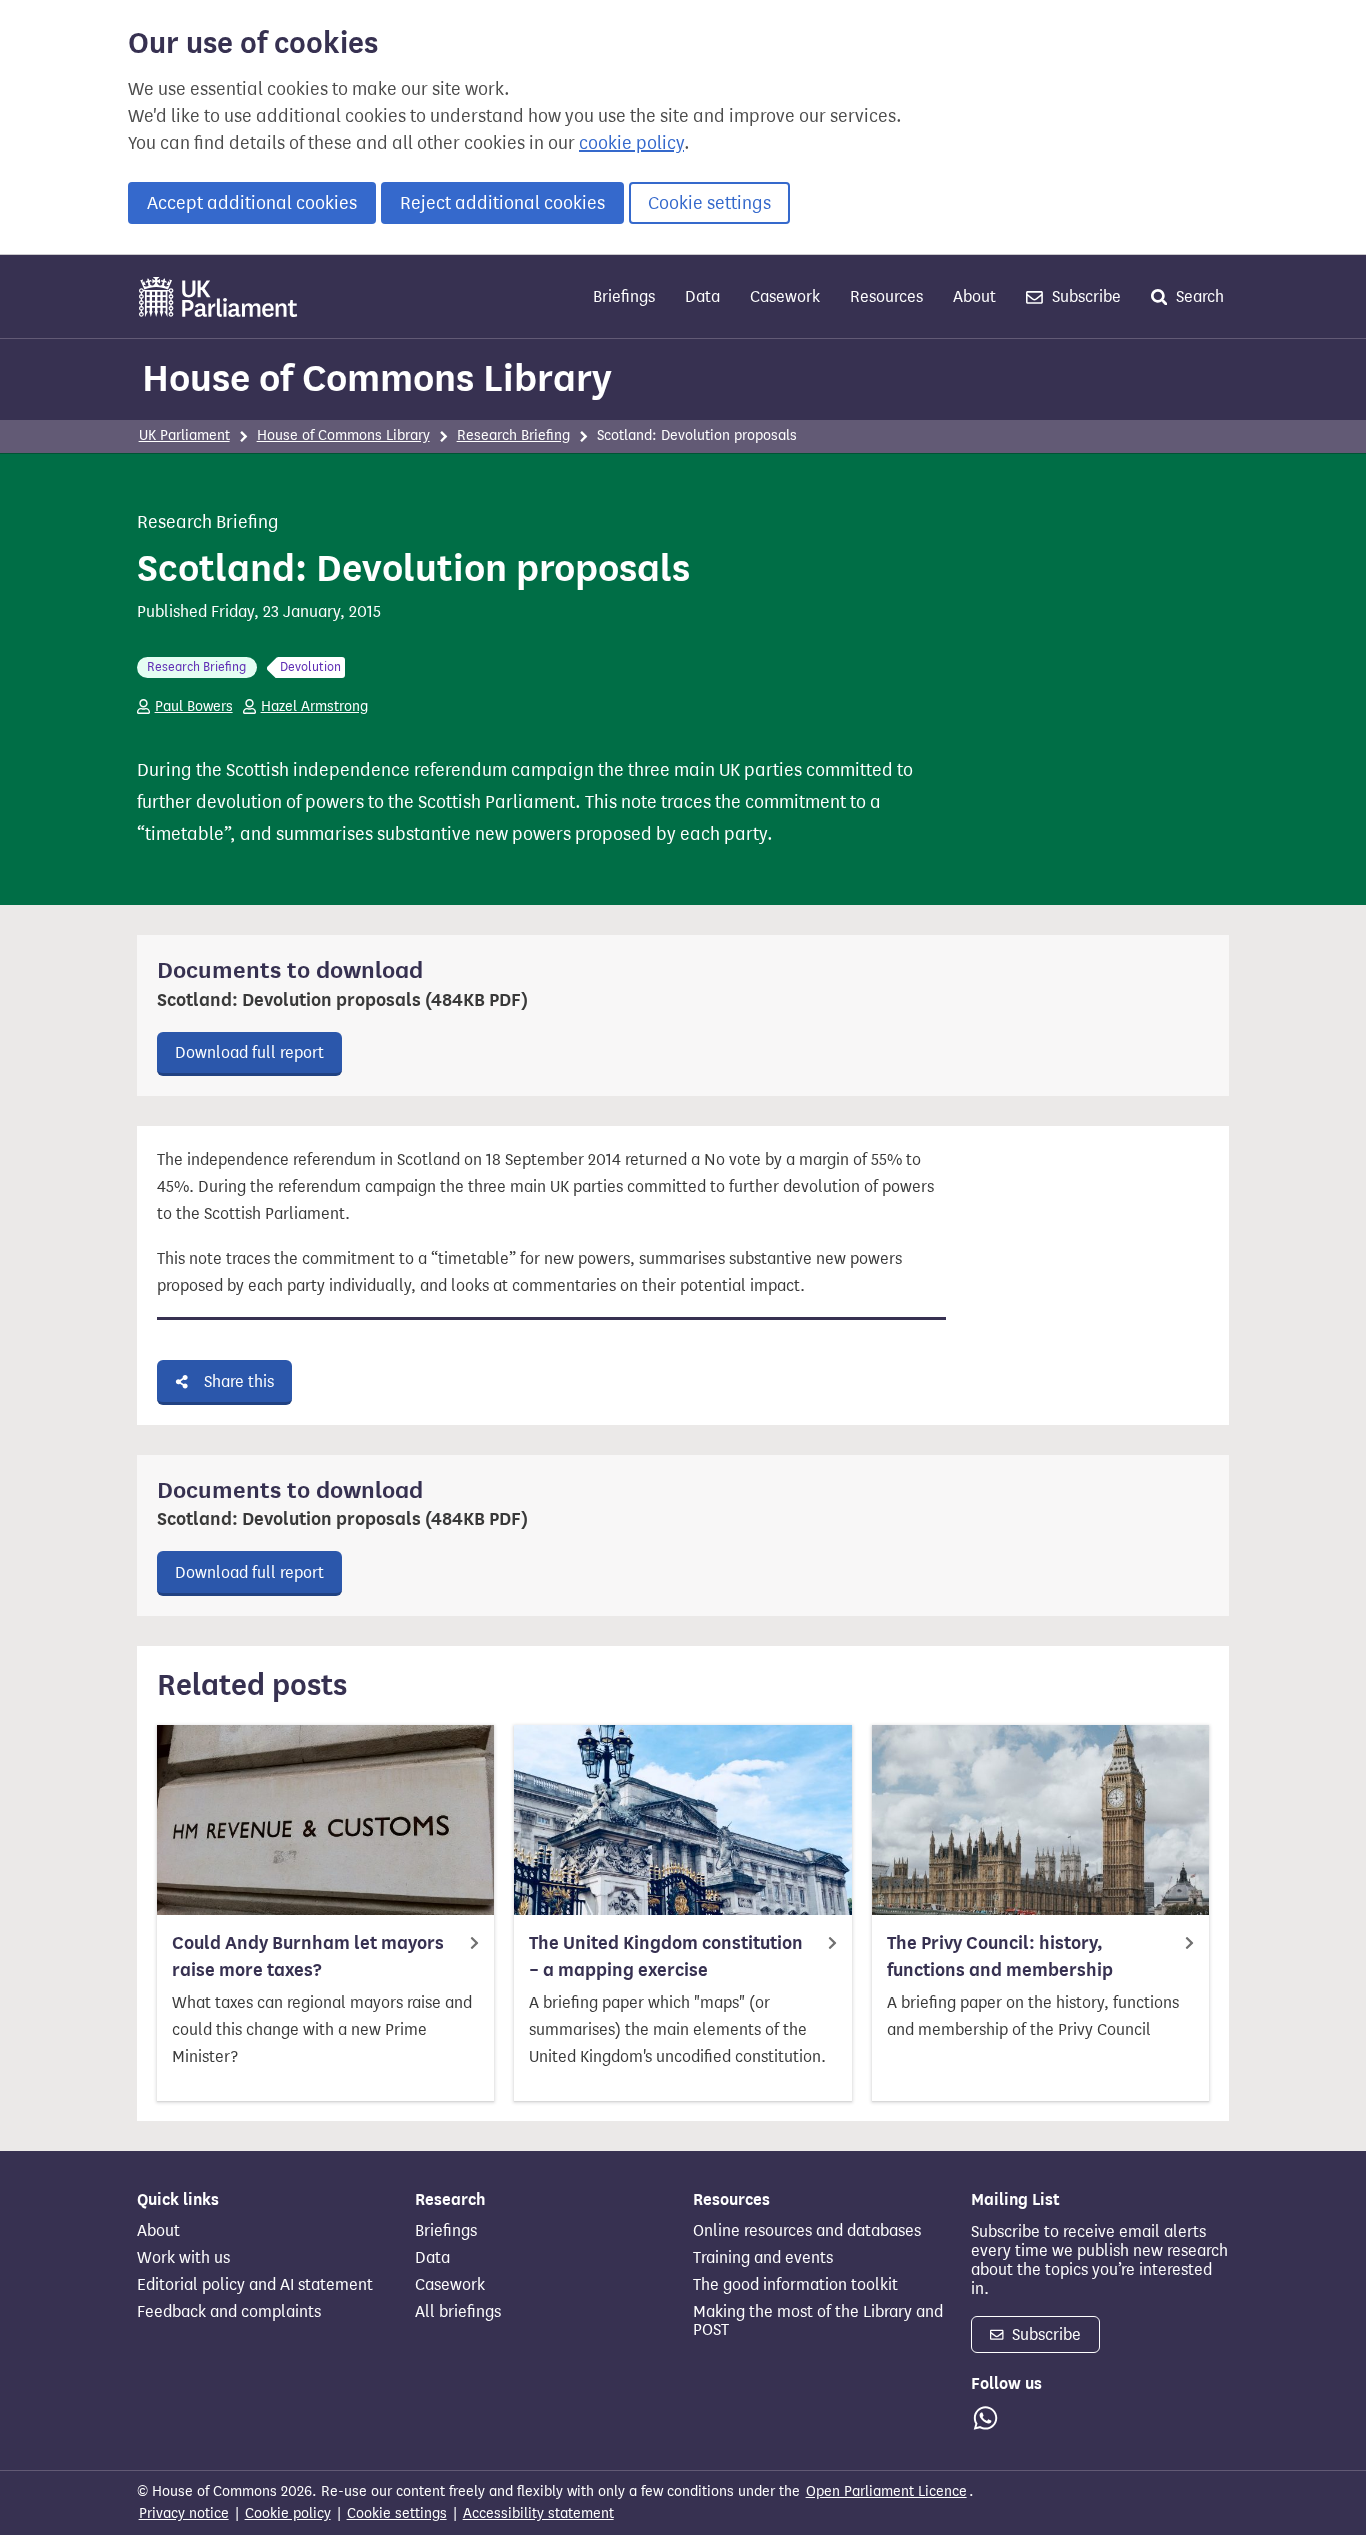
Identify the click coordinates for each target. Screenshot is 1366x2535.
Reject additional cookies (502, 203)
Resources (886, 296)
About (974, 296)
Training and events (763, 2258)
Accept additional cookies (252, 203)
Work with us (183, 2258)
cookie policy (631, 143)
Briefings (624, 296)
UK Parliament (184, 435)
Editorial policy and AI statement (255, 2285)
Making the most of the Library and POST (818, 2321)
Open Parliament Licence (886, 2491)
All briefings (458, 2312)
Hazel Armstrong (314, 706)
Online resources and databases (807, 2231)
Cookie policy (288, 2513)
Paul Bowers (194, 706)
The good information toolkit (795, 2285)
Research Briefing (513, 435)
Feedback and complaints (229, 2312)
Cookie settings (709, 203)
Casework (785, 296)
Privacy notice (184, 2513)
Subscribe (1084, 296)
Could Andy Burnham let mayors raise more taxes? (308, 1956)
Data (702, 296)
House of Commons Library (377, 378)
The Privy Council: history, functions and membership (1000, 1956)
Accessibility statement (538, 2513)
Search (1198, 296)
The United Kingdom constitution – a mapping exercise (666, 1956)
